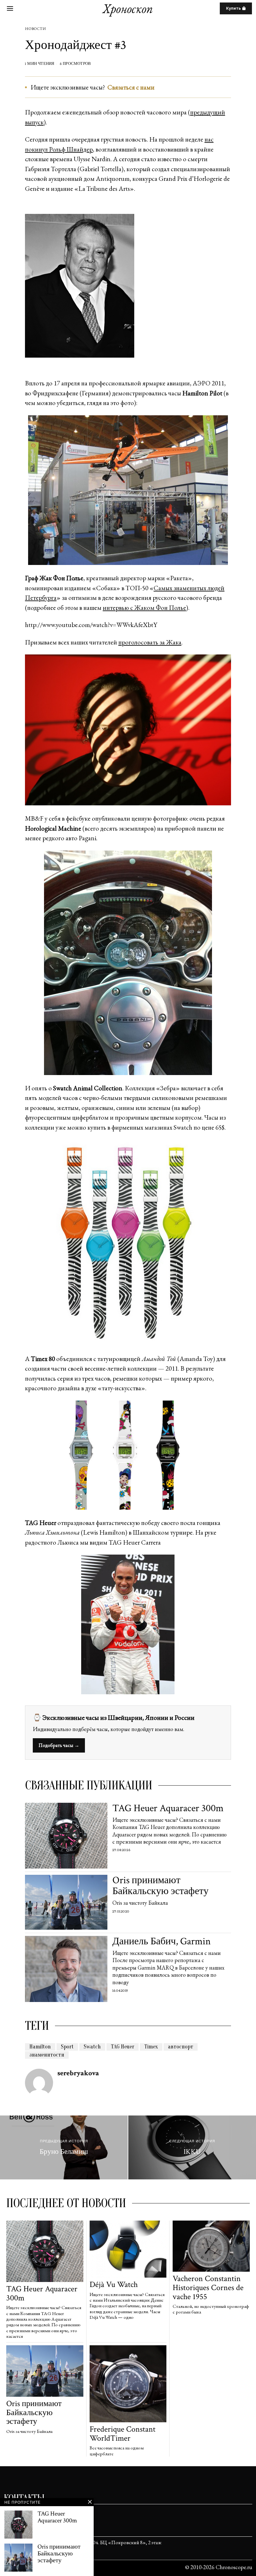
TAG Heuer (123, 2047)
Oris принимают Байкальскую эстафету (160, 1886)
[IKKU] (192, 2147)
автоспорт (181, 2047)
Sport (67, 2047)
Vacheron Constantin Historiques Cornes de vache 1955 (208, 2288)
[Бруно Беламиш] (64, 2147)
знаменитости (47, 2055)
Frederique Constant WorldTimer (123, 2434)
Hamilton (40, 2047)
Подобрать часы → (59, 1745)
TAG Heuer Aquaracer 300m (168, 1808)
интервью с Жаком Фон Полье (144, 608)
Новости (35, 29)
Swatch (92, 2047)
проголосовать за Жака (150, 642)
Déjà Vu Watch (114, 2285)
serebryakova (78, 2073)
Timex (151, 2047)
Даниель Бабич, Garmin (162, 1941)
